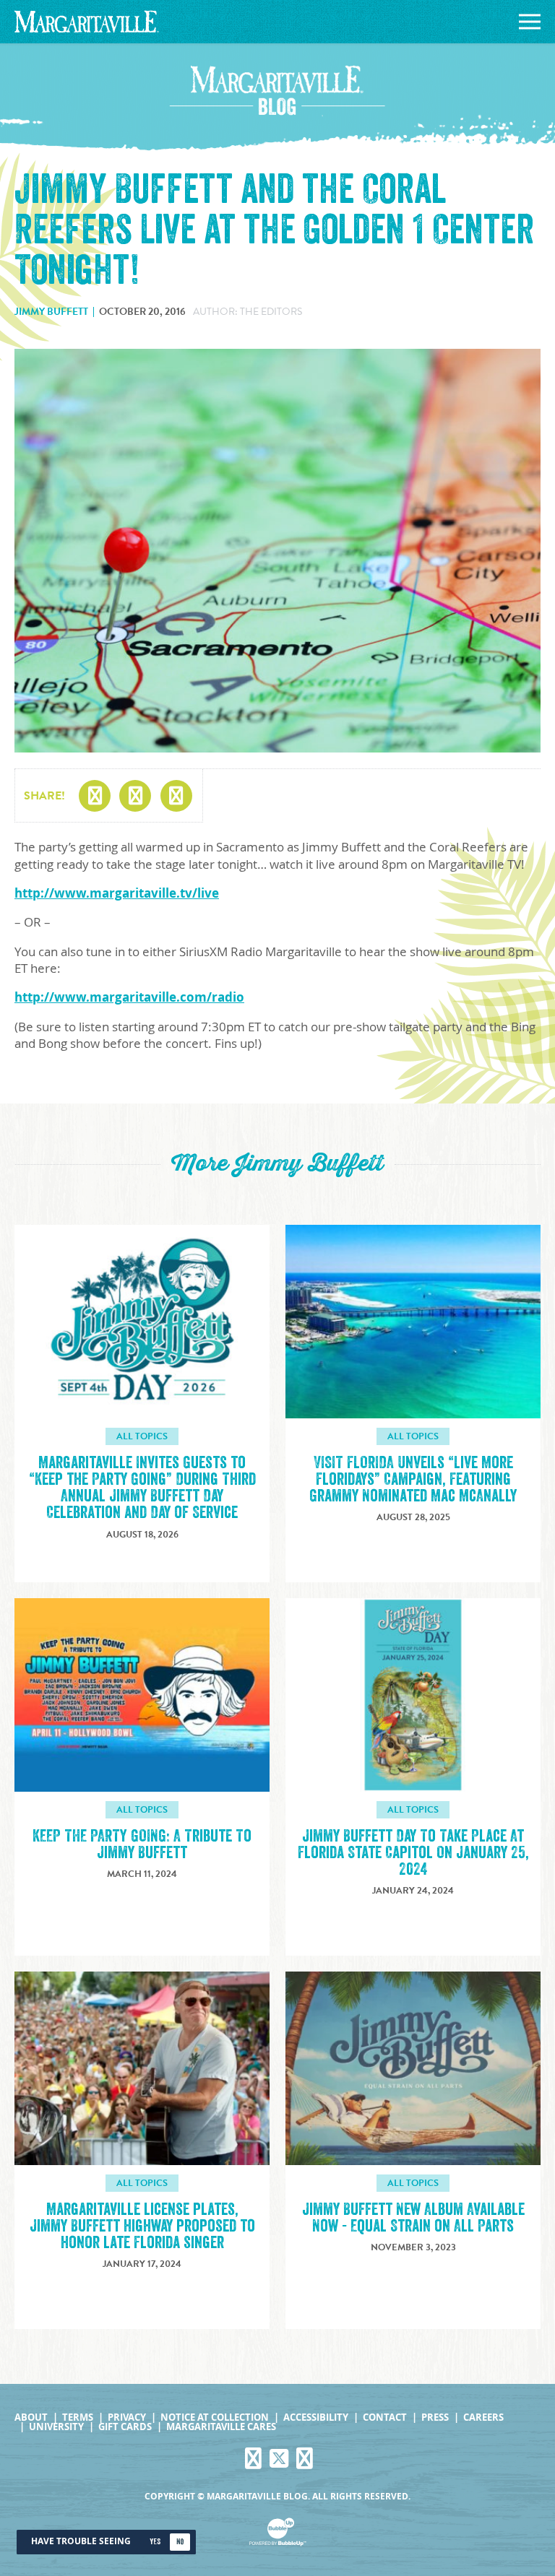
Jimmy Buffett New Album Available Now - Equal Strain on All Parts (413, 2218)
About (31, 2417)
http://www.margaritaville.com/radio (129, 997)
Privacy (127, 2417)
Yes (155, 2542)
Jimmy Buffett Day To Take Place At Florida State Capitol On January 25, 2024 (413, 1853)
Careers (483, 2417)
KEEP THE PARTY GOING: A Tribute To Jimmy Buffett (142, 1844)
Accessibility (316, 2417)
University (56, 2427)
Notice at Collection (215, 2417)
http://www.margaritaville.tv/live (117, 893)
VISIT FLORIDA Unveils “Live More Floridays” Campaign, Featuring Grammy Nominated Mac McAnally (413, 1479)
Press (435, 2417)
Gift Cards (125, 2427)
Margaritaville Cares (221, 2427)
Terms (78, 2417)
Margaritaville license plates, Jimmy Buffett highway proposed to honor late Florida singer (142, 2226)
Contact (385, 2417)
